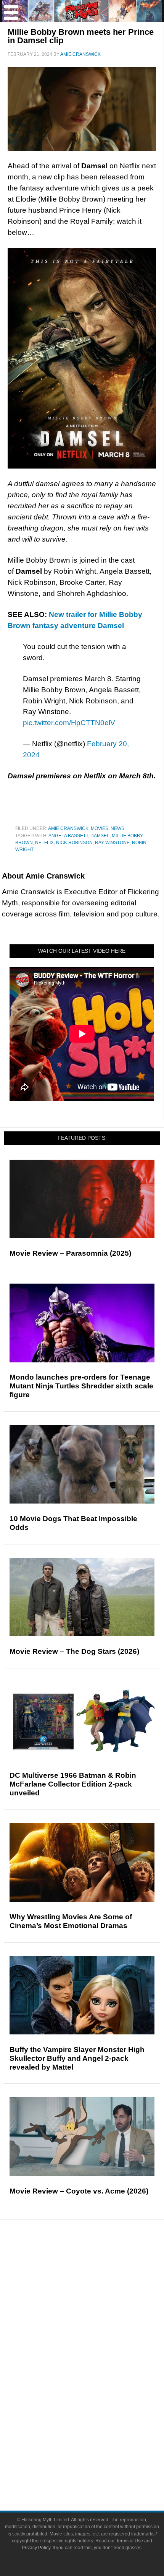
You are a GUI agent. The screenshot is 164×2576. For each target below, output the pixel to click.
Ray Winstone (112, 843)
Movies (100, 828)
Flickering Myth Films (97, 2421)
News (117, 828)
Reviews (97, 2278)
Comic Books (97, 2380)
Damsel (100, 836)
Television (97, 2367)
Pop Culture (97, 2342)
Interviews (97, 2316)
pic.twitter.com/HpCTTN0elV (69, 723)
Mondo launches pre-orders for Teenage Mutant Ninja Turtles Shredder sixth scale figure (81, 1386)
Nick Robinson (74, 843)
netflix (44, 843)
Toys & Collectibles (97, 2407)
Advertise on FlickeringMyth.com (97, 2458)
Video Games (97, 2394)
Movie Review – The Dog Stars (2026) (74, 1651)
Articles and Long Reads (97, 2302)
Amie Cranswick (68, 828)
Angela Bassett (68, 836)
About (97, 2434)
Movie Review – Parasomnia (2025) (70, 1253)
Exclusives (97, 2329)
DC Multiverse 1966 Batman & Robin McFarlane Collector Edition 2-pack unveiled (73, 1784)
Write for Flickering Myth (97, 2472)
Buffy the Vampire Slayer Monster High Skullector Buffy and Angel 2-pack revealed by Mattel (77, 2058)
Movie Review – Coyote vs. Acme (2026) (79, 2191)
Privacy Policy (36, 2548)
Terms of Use (129, 2541)
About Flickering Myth (97, 2445)
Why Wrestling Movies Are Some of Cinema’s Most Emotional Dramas (71, 1921)
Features (97, 2292)
